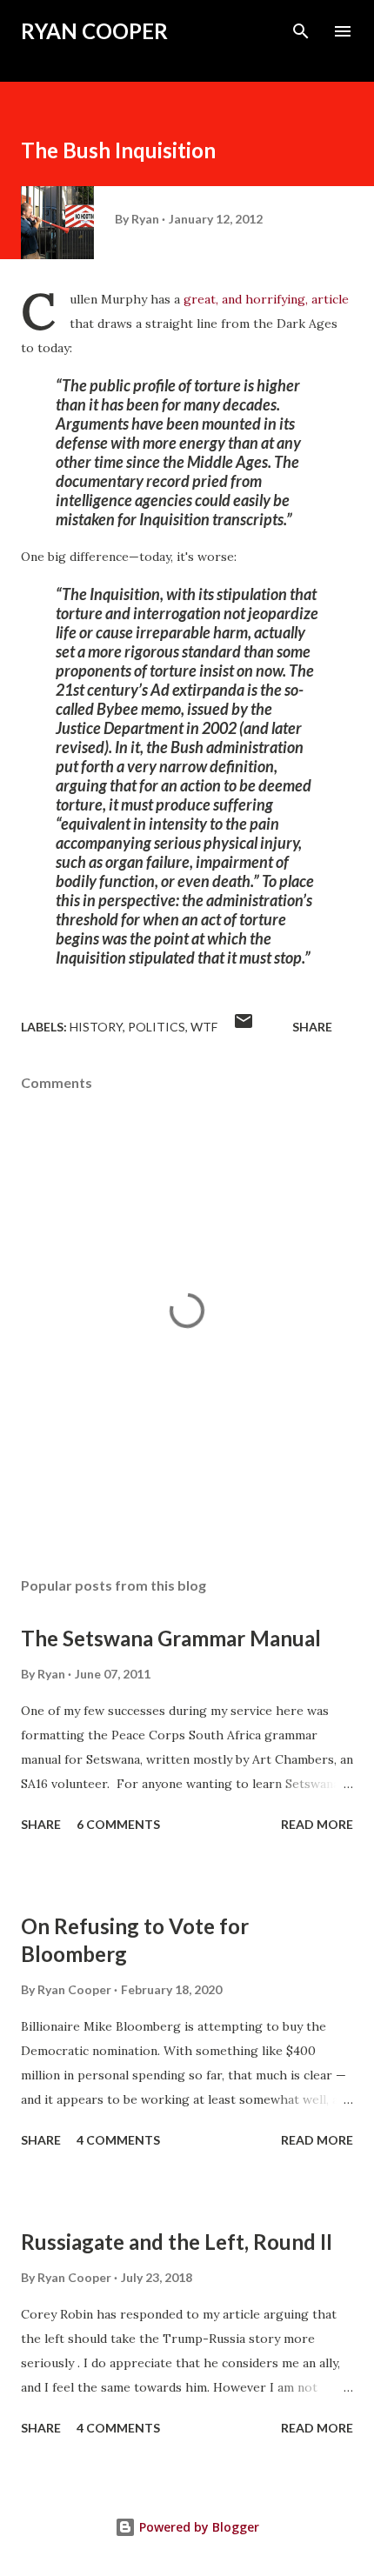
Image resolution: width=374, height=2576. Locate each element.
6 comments (118, 1824)
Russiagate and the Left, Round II (177, 2242)
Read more (317, 1824)
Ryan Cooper (94, 31)
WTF (204, 1027)
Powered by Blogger (197, 2527)
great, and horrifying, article (266, 299)
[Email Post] (244, 1027)
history (96, 1027)
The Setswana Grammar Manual (171, 1638)
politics (157, 1027)
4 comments (118, 2140)
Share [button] (312, 1027)
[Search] (301, 31)
